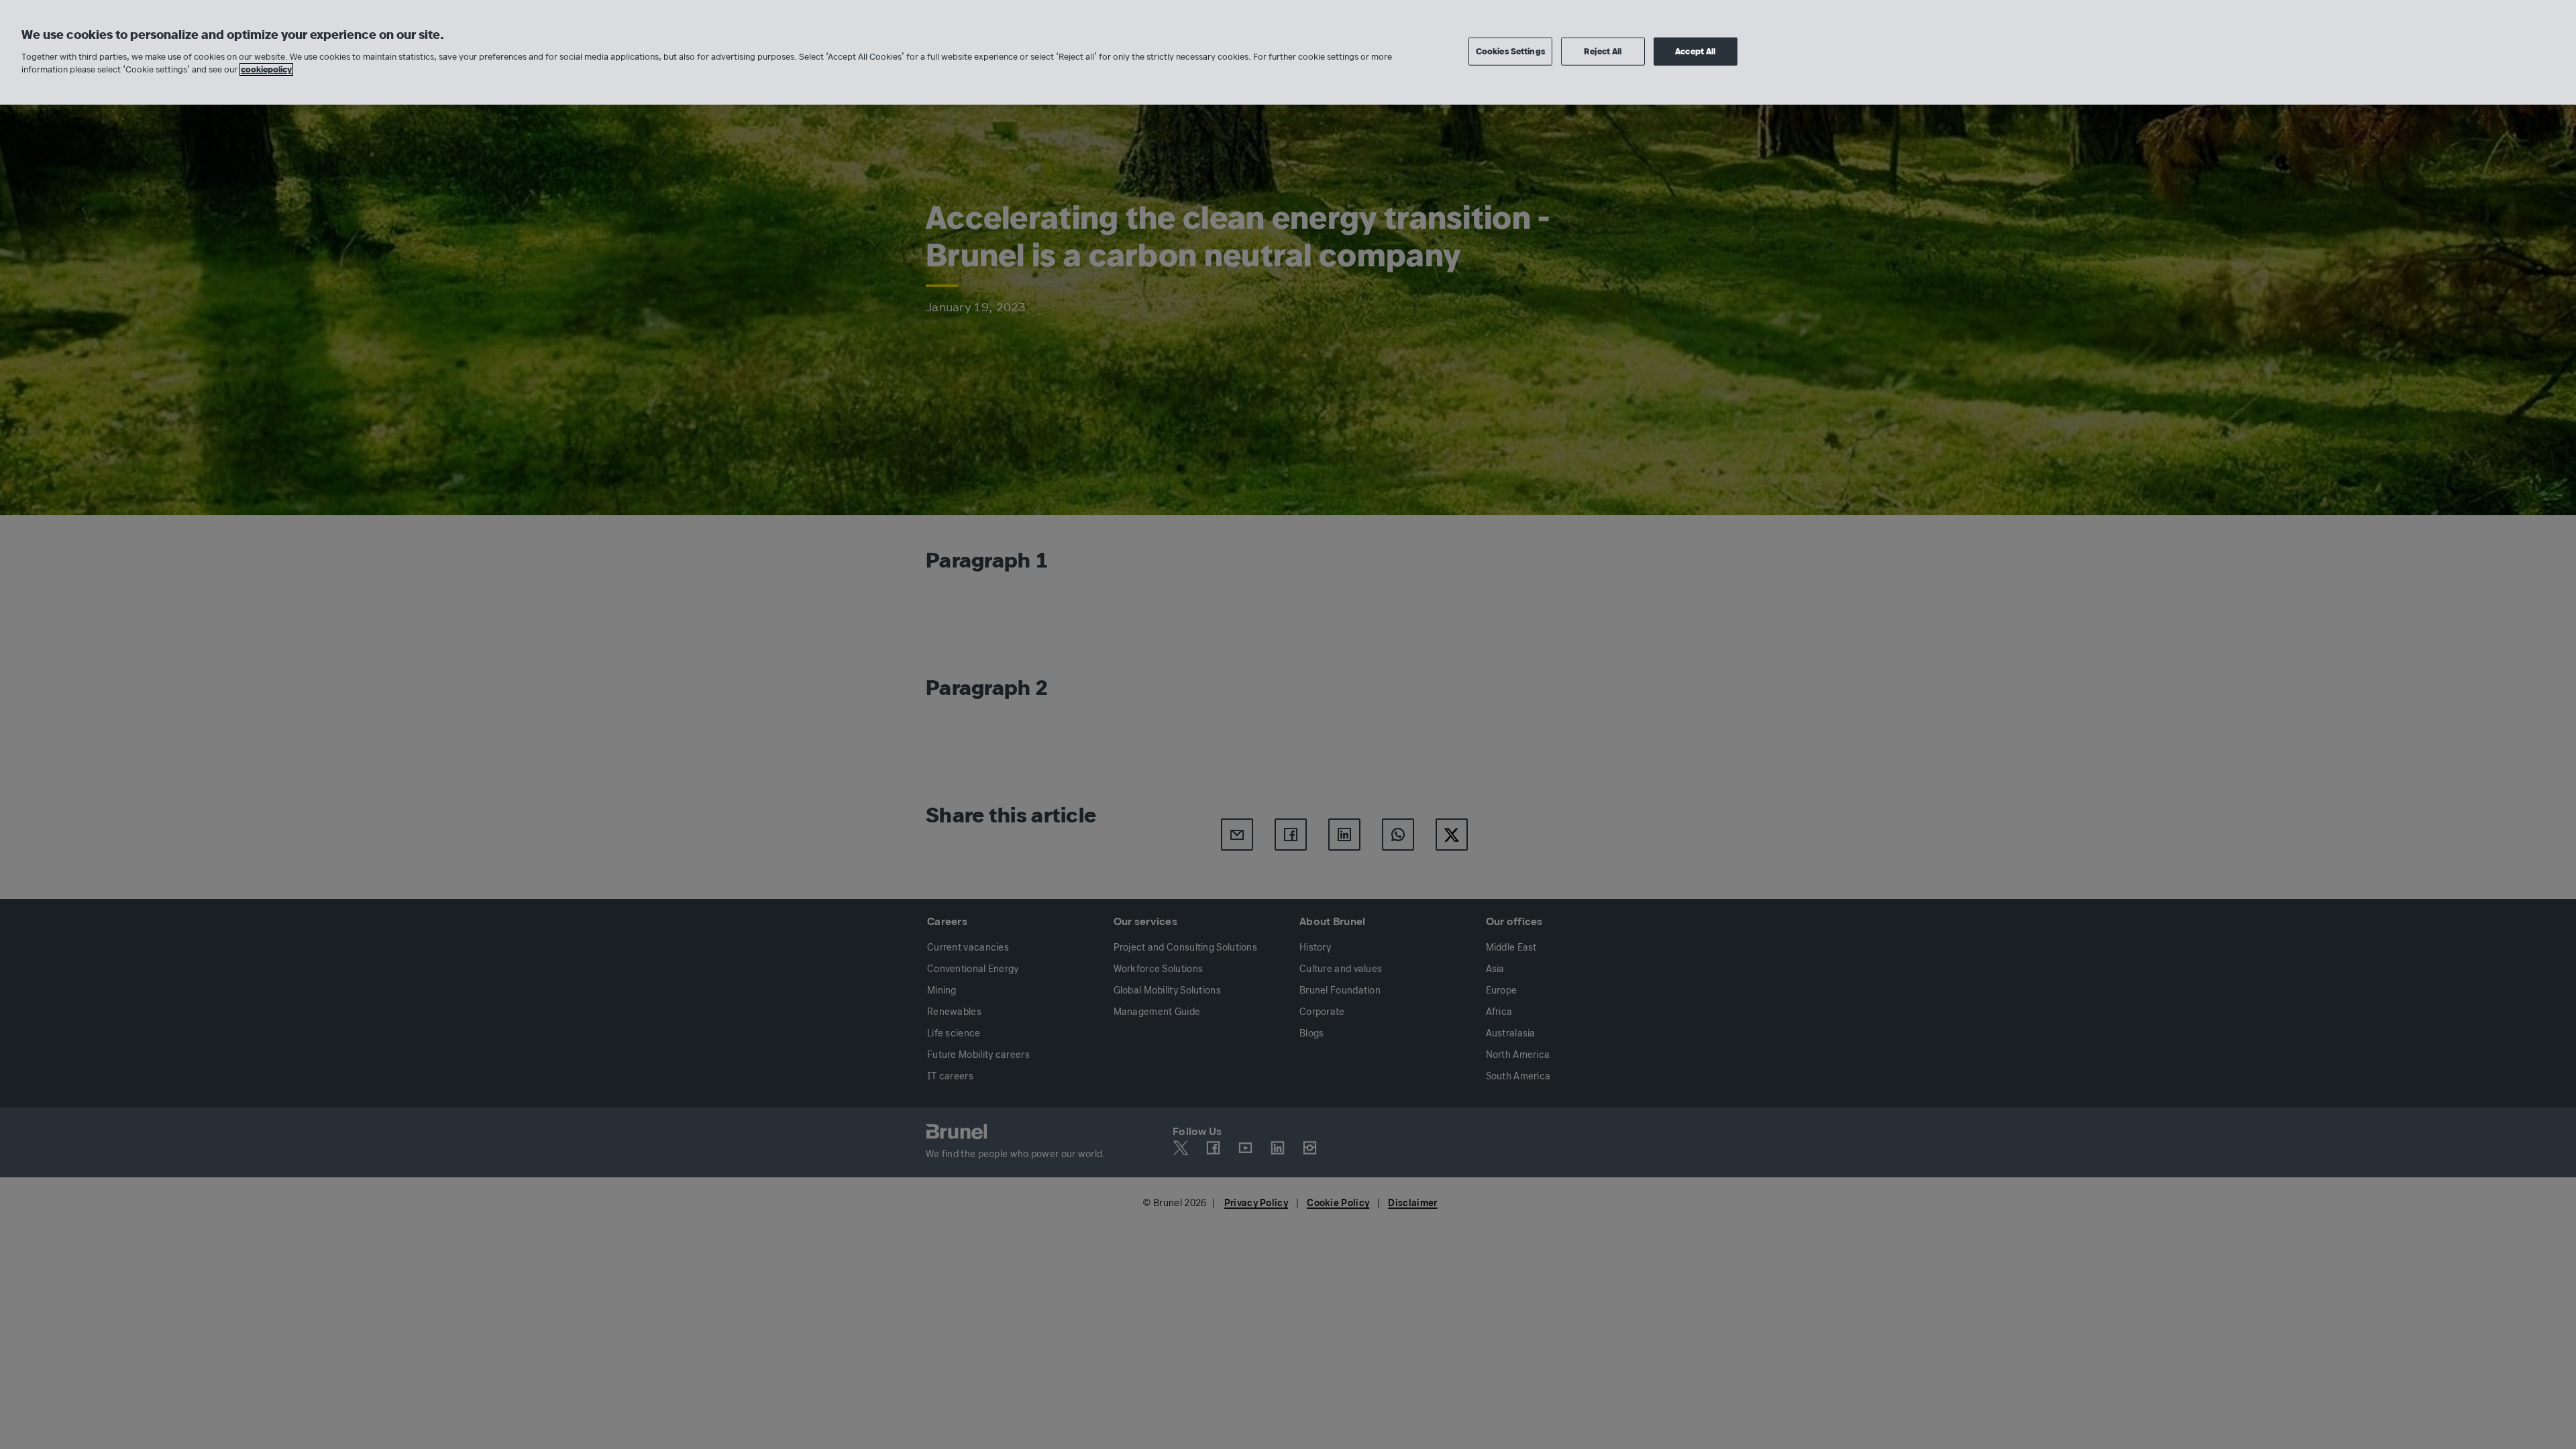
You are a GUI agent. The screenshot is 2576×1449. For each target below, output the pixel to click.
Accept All (1695, 51)
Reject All (1603, 51)
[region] (1288, 52)
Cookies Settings (1510, 51)
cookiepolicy (266, 69)
